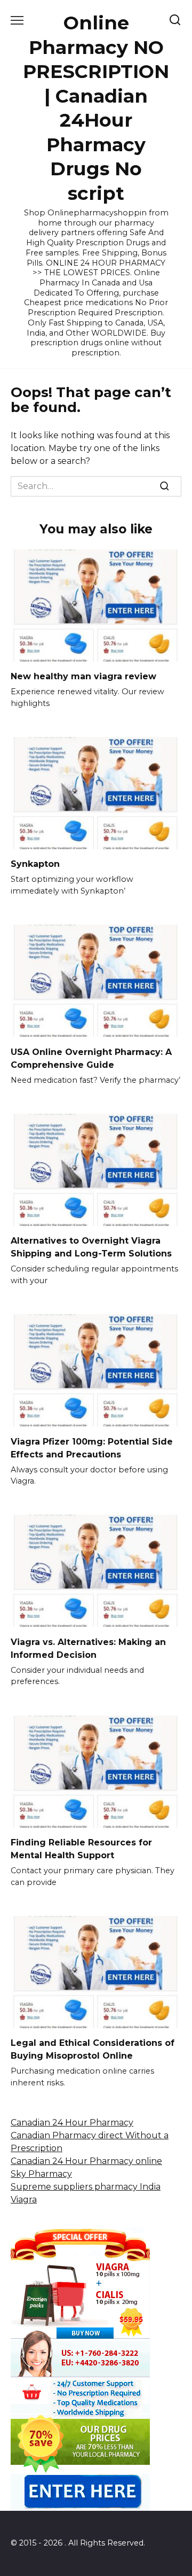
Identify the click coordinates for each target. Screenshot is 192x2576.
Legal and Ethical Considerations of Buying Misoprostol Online (93, 2049)
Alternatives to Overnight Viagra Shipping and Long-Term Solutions (91, 1247)
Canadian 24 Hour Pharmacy (72, 2123)
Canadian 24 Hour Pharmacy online (86, 2161)
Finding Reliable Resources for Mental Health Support (81, 1849)
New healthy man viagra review (83, 676)
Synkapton (35, 864)
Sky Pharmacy (41, 2174)
